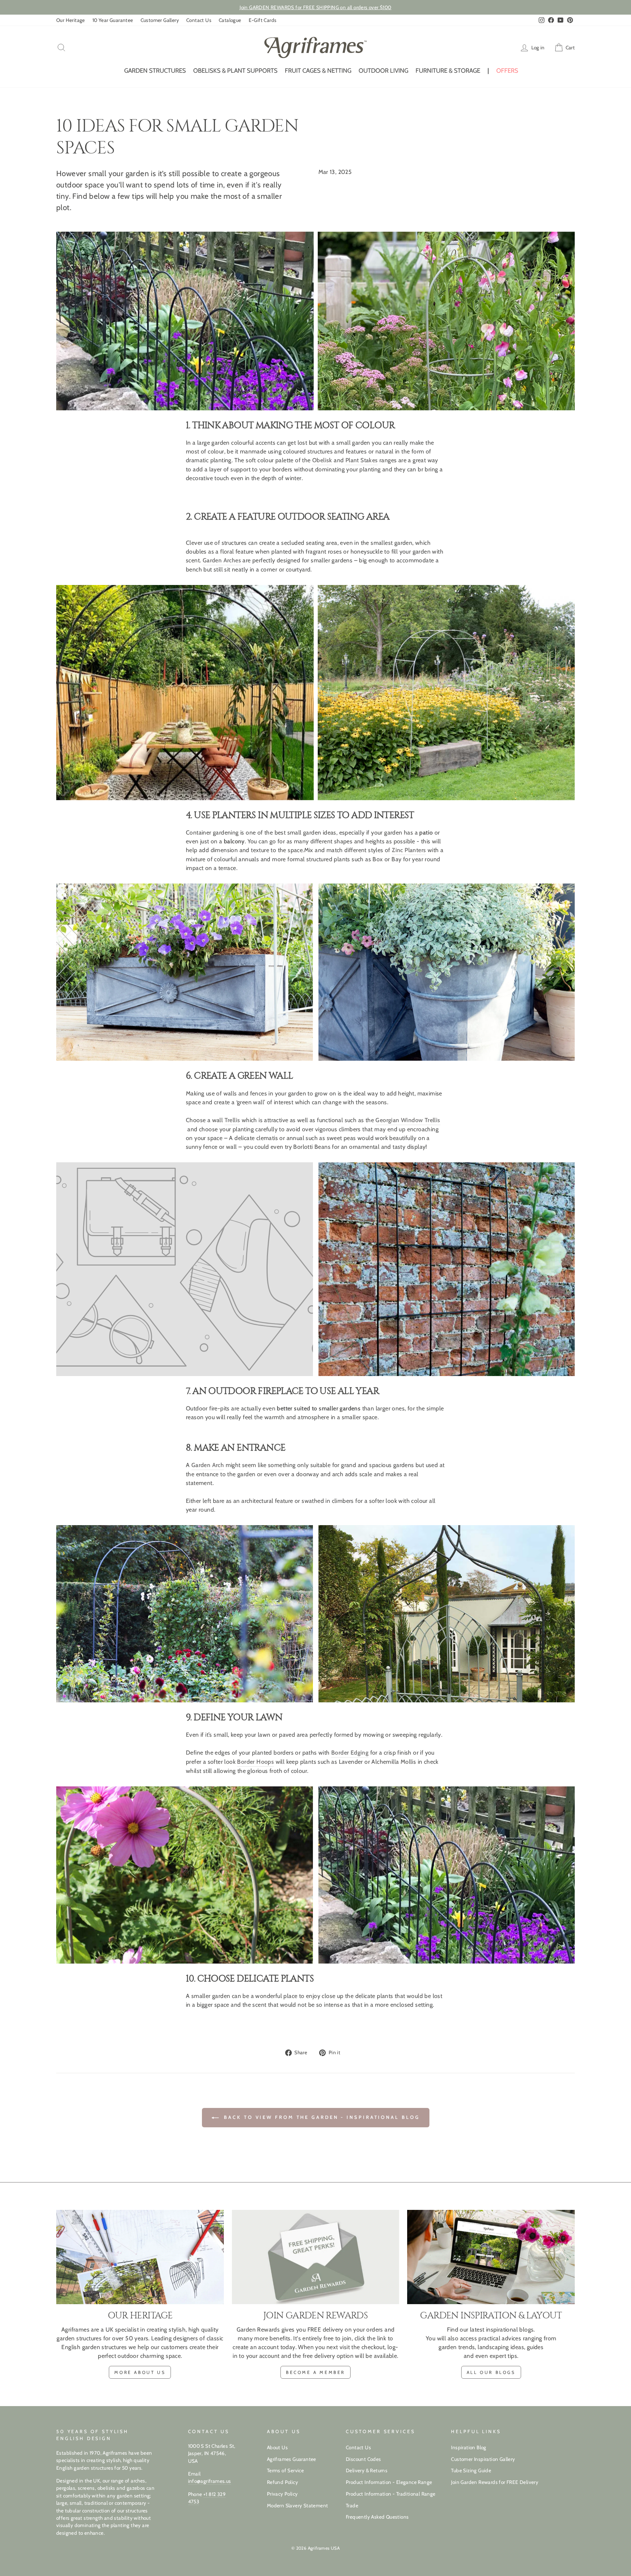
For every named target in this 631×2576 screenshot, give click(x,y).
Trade (352, 2505)
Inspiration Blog (469, 2447)
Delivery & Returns (367, 2470)
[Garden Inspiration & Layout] (491, 2257)
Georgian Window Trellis (408, 1120)
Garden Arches (222, 560)
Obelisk (322, 460)
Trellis (232, 1120)
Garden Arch (208, 1465)
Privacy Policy (282, 2494)
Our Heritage (71, 20)
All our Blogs (491, 2372)
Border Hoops (255, 1762)
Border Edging (350, 1753)
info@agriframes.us (210, 2481)
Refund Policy (282, 2482)
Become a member (315, 2372)
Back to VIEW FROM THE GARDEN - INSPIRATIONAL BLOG (321, 2117)
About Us (277, 2447)
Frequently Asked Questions (377, 2517)
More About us (140, 2372)
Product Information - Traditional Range (391, 2494)
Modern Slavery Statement (298, 2505)
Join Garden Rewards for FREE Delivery (495, 2482)
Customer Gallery (160, 20)
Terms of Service (285, 2470)
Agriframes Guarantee (292, 2459)
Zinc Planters (409, 850)
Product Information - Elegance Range (389, 2482)
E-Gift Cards (263, 20)
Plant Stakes (362, 460)
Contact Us (199, 20)
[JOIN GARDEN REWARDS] (316, 2257)
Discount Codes (364, 2459)
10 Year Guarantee (113, 20)
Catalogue (230, 20)
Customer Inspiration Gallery (483, 2459)
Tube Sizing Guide (471, 2470)
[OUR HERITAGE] (140, 2257)
